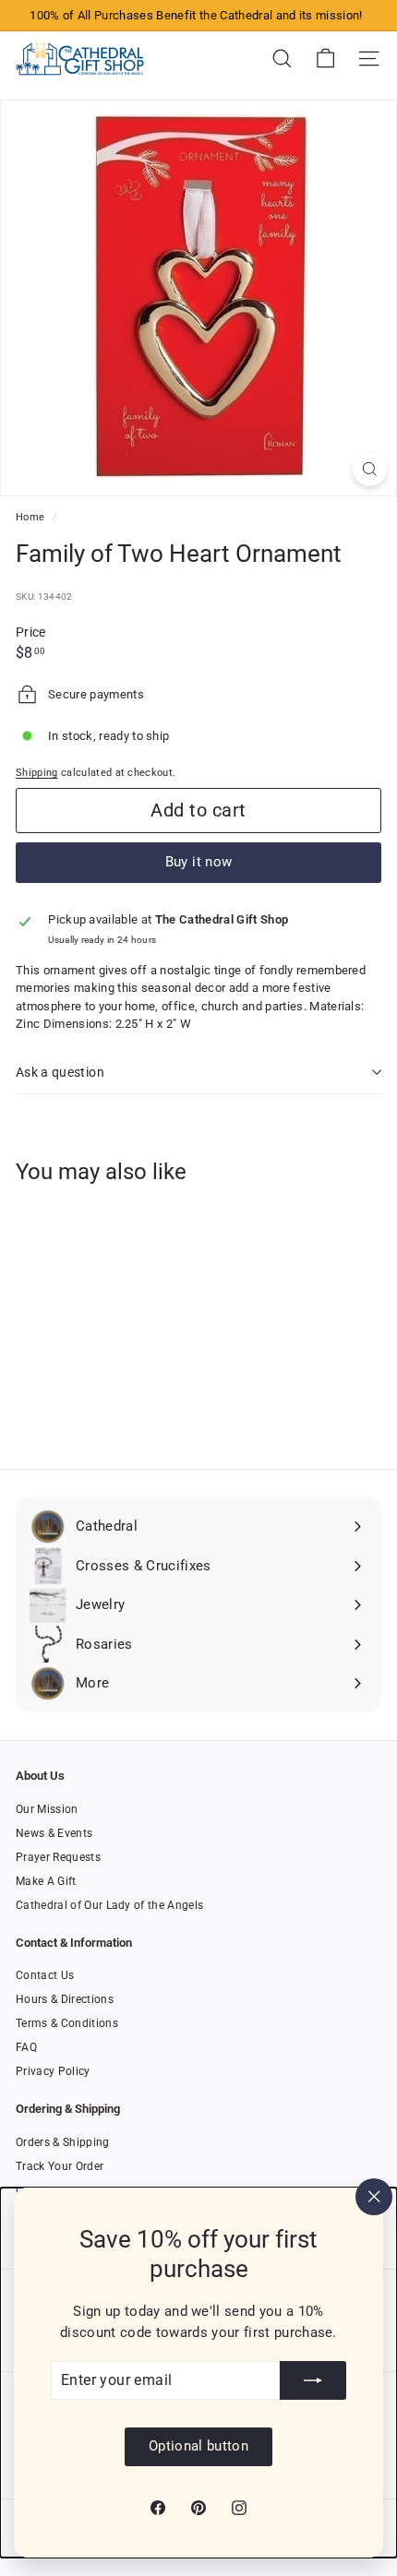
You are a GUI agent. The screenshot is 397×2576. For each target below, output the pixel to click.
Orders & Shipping (63, 2142)
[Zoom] (370, 469)
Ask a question (60, 1072)
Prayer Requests (58, 1857)
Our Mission (47, 1809)
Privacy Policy (53, 2071)
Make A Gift (46, 1881)
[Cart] (325, 59)
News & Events (54, 1833)
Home (32, 517)
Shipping (37, 773)
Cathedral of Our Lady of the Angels (109, 1905)
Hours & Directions (65, 1999)
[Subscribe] (313, 2380)
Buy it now (199, 862)
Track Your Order (60, 2166)
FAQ (26, 2047)
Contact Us (45, 1975)
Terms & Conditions (67, 2023)
